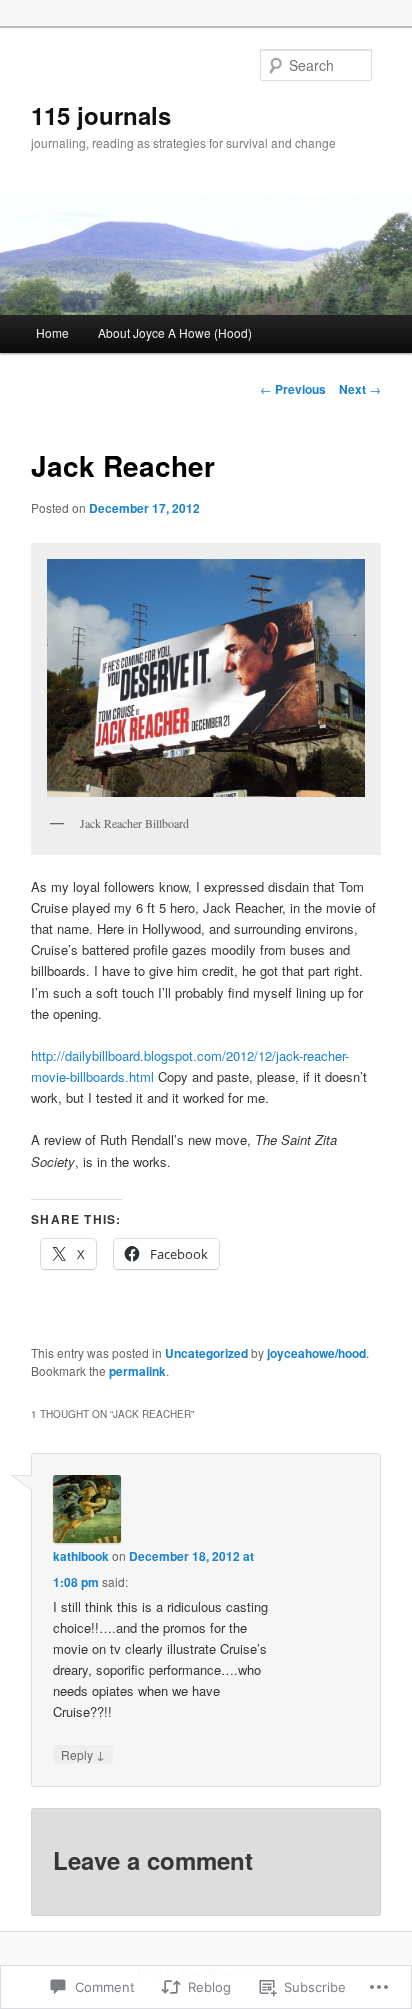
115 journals (101, 115)
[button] (205, 678)
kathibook (81, 1556)
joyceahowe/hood (316, 1353)
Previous (293, 389)
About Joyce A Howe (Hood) (175, 332)
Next (360, 389)
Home (52, 332)
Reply (83, 1754)
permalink (137, 1371)
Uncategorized (206, 1353)
